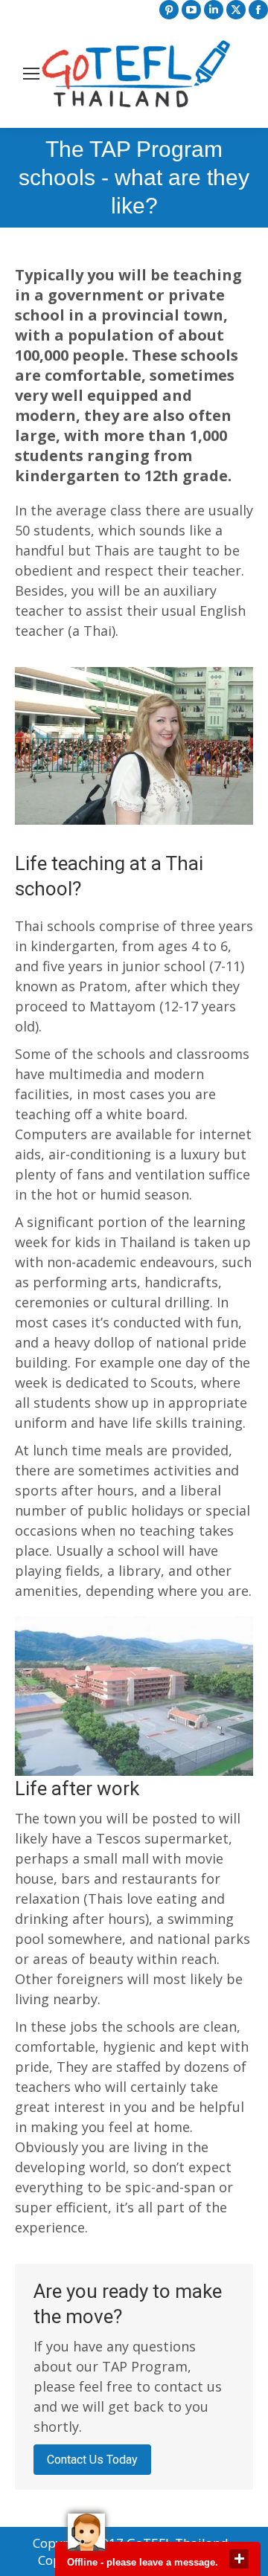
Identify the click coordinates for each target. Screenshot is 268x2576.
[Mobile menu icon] (31, 74)
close (239, 2559)
